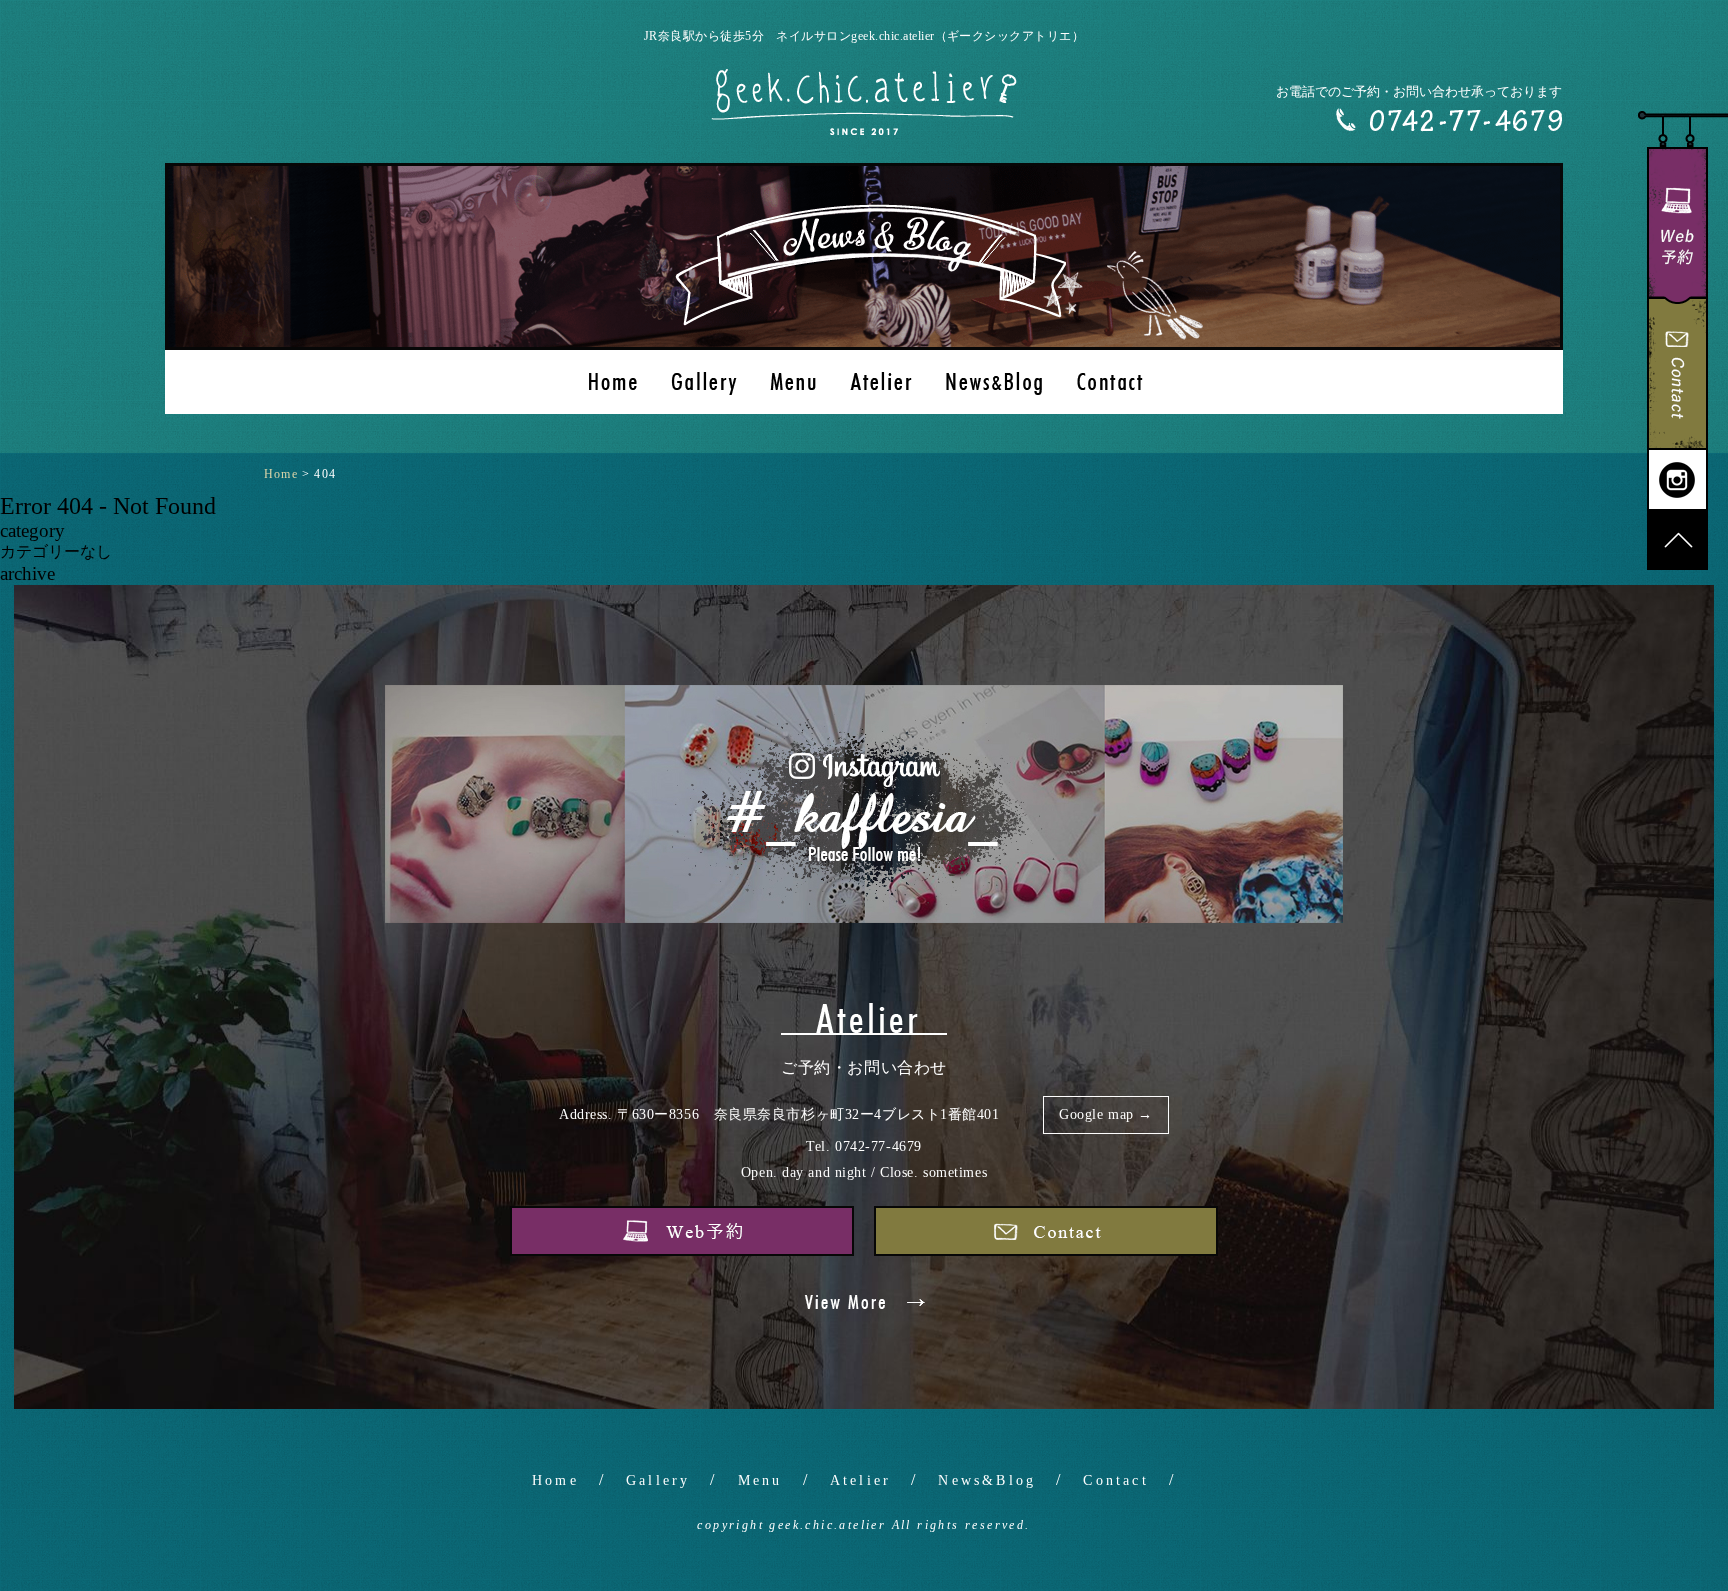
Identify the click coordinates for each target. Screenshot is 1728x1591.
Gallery (658, 1480)
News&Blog (987, 1480)
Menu (760, 1480)
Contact (1115, 1480)
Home (555, 1480)
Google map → (1106, 1114)
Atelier (860, 1480)
